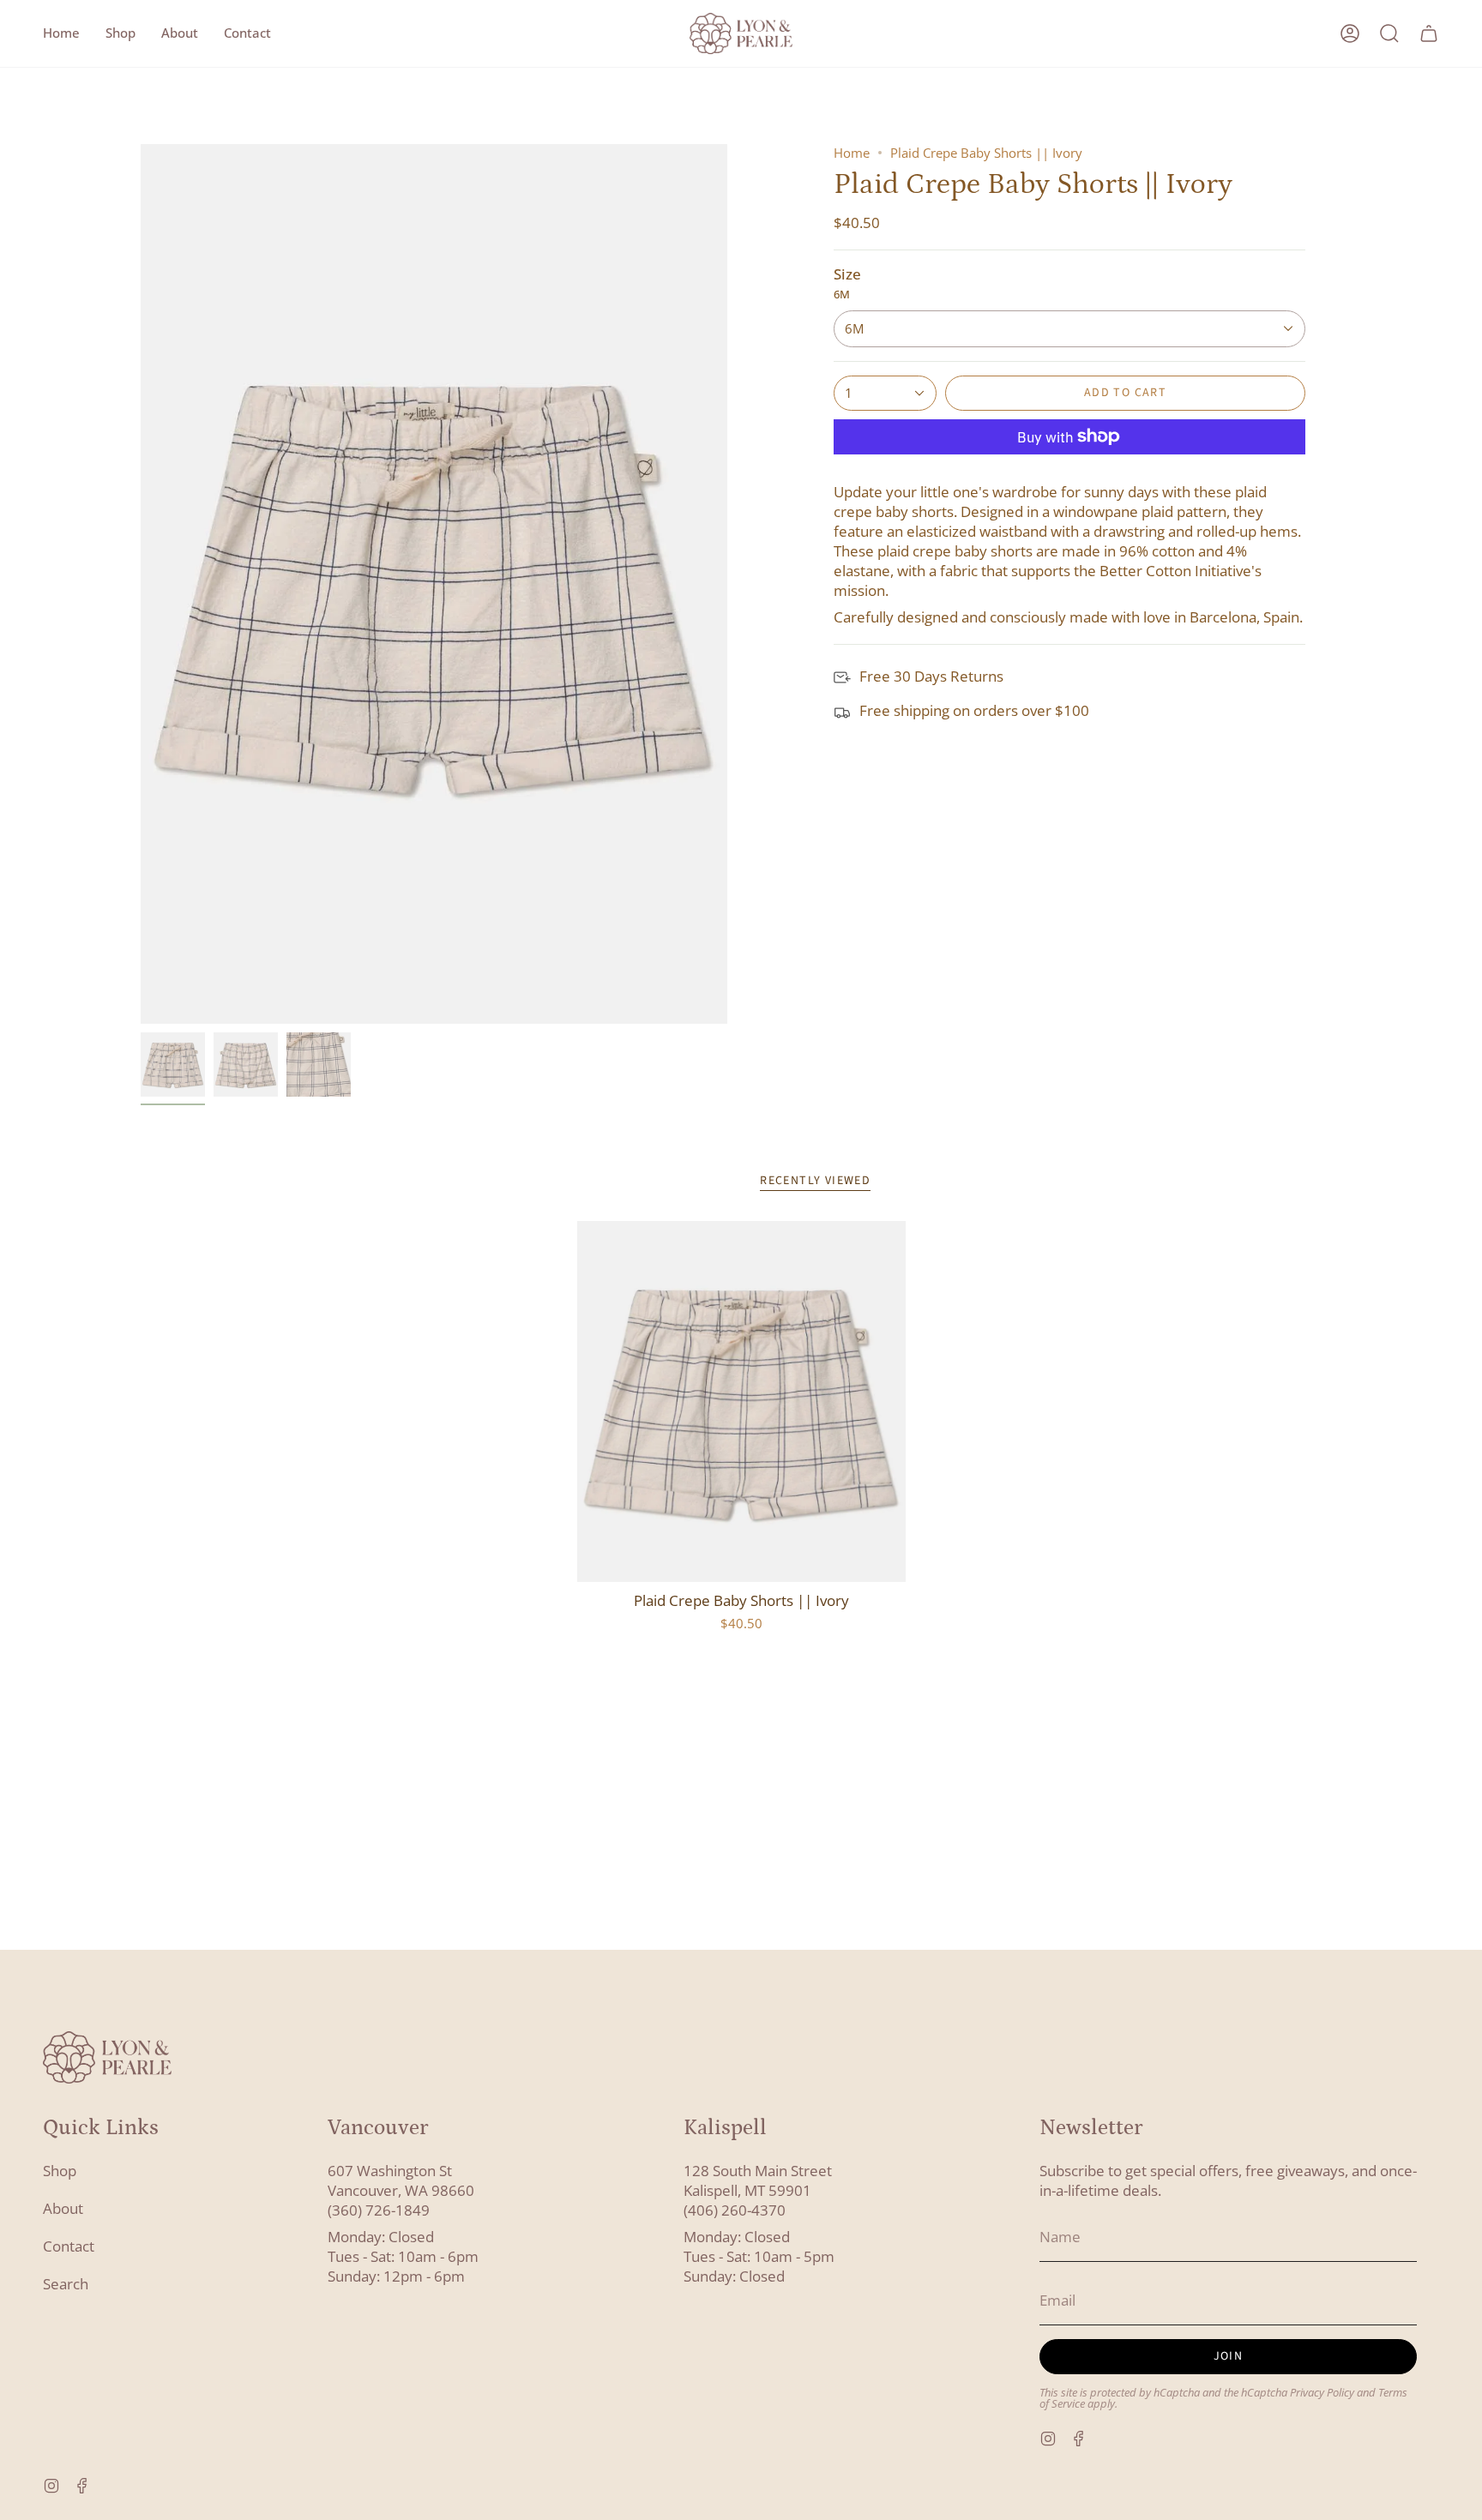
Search (66, 2284)
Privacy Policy (1322, 2393)
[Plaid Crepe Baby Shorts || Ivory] (741, 1401)
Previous (141, 584)
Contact (69, 2246)
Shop (60, 2171)
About (63, 2208)
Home (852, 153)
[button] (120, 33)
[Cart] (1429, 33)
